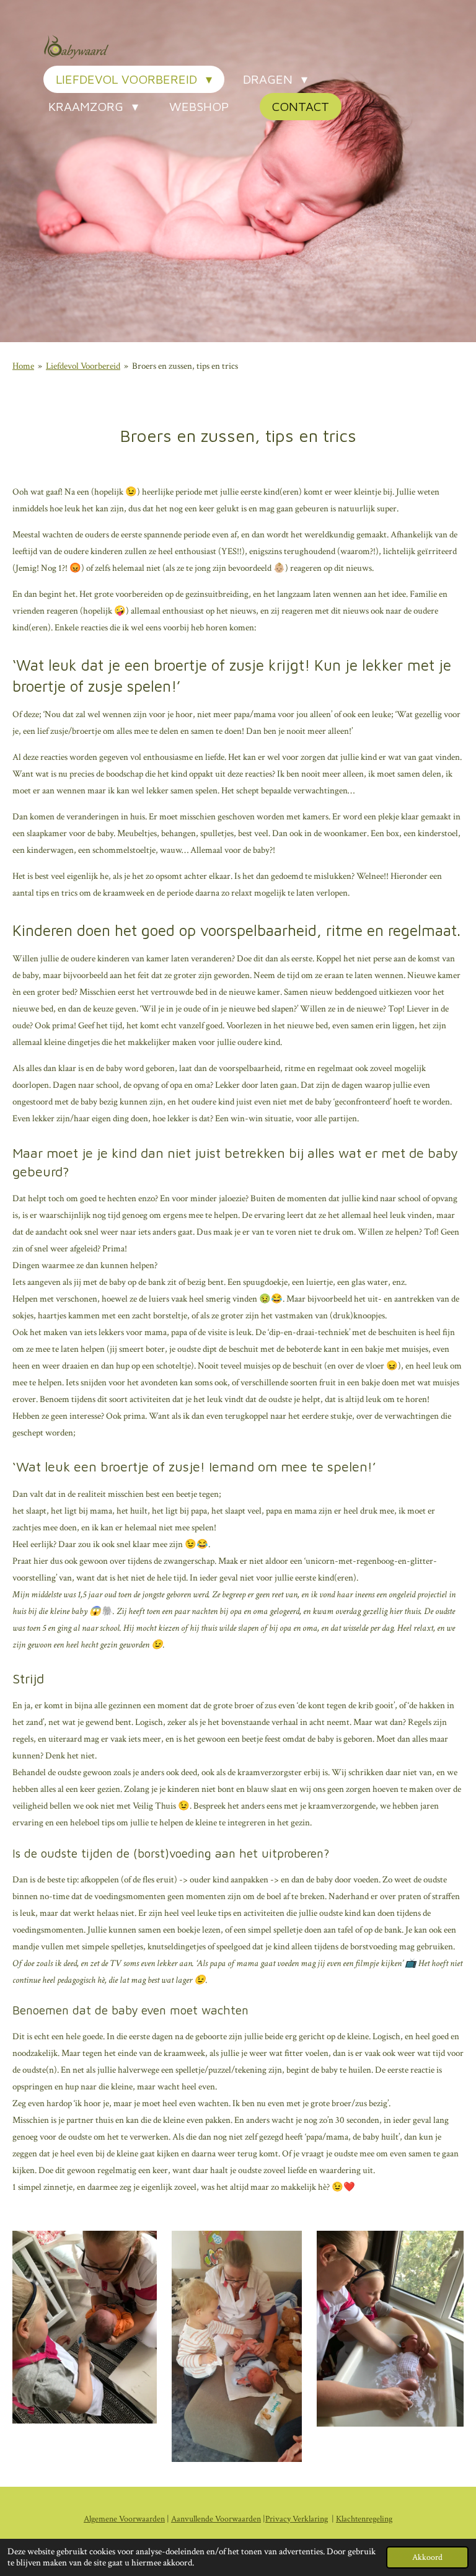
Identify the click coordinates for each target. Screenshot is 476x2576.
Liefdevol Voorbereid (83, 366)
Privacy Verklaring (297, 2519)
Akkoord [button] (427, 2557)
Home (23, 366)
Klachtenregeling (364, 2519)
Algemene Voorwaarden (124, 2519)
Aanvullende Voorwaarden (216, 2519)
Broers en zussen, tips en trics (185, 366)
